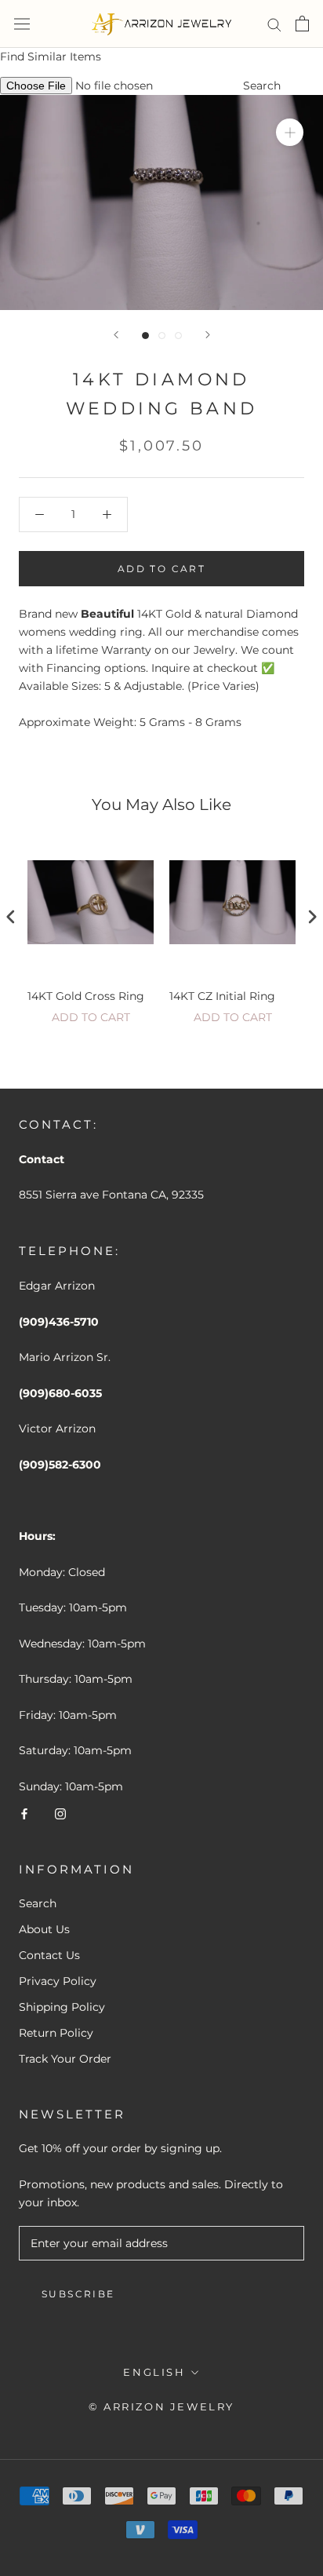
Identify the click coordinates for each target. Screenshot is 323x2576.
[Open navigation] (22, 24)
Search (262, 86)
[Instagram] (60, 1813)
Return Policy (56, 2033)
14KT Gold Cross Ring (86, 996)
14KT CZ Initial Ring (222, 996)
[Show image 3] (178, 336)
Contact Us (49, 1955)
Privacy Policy (58, 1981)
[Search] (274, 24)
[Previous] (116, 335)
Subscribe (78, 2294)
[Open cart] (302, 24)
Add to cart (91, 1017)
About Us (44, 1929)
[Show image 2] (162, 336)
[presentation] (11, 917)
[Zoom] (290, 132)
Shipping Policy (62, 2007)
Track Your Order (65, 2059)
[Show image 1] (145, 336)
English (154, 2372)
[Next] (208, 335)
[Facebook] (24, 1813)
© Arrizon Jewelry (161, 2406)
